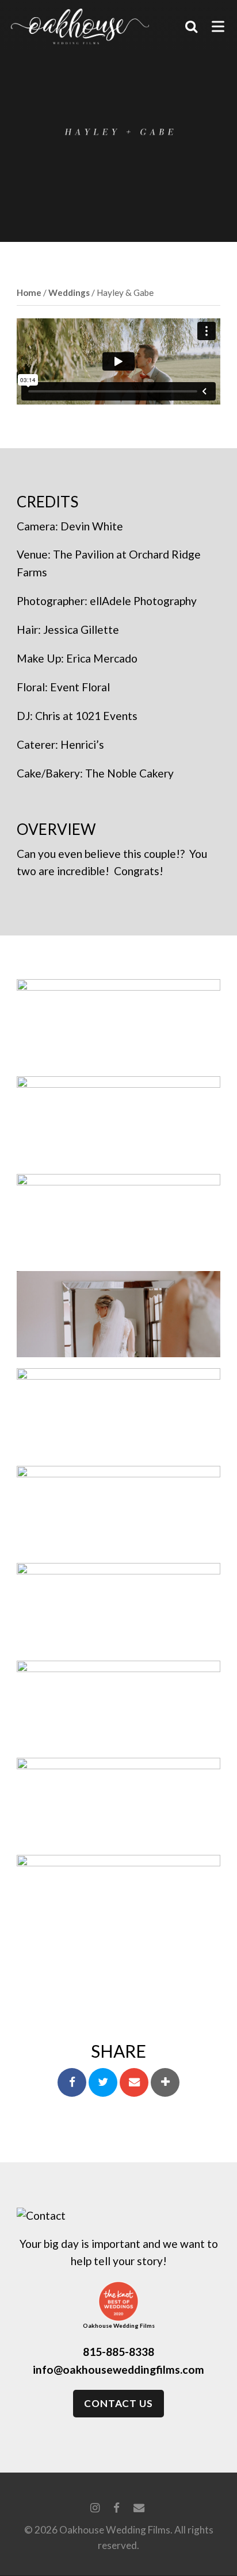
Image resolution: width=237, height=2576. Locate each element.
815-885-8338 (118, 2352)
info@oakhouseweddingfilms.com (118, 2369)
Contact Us (119, 2403)
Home (29, 292)
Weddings (69, 292)
